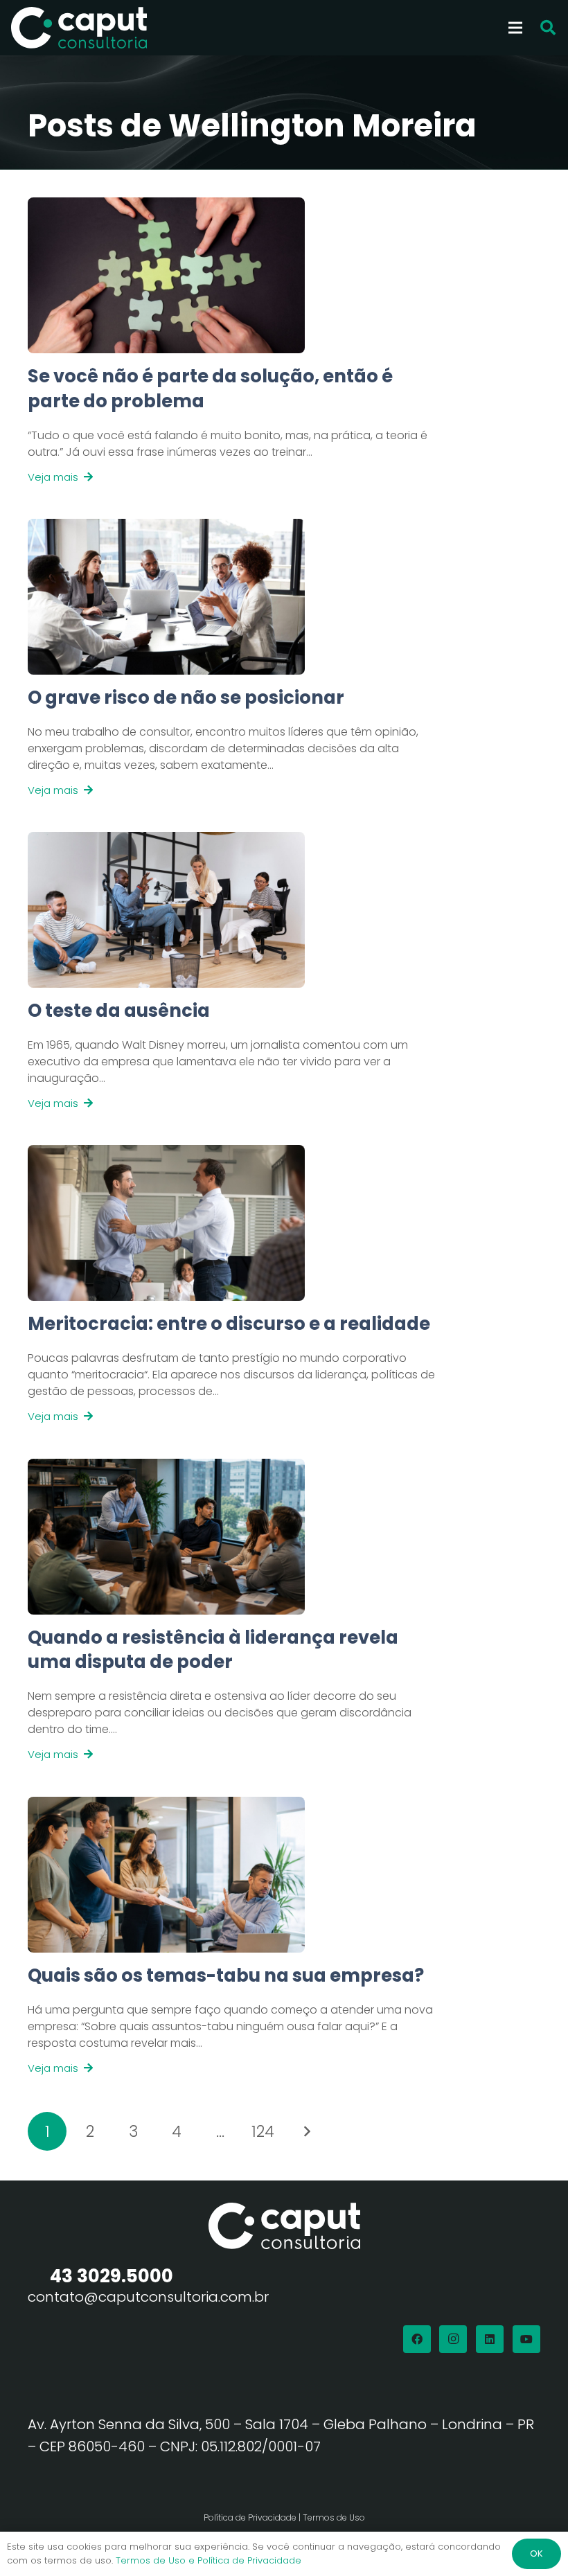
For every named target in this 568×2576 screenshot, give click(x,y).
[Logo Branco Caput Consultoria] (79, 28)
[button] (548, 28)
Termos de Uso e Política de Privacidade (208, 2560)
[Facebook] (417, 2339)
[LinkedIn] (490, 2339)
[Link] (236, 425)
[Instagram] (453, 2339)
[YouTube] (526, 2339)
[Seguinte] (306, 2131)
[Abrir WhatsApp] (533, 2541)
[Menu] (515, 28)
